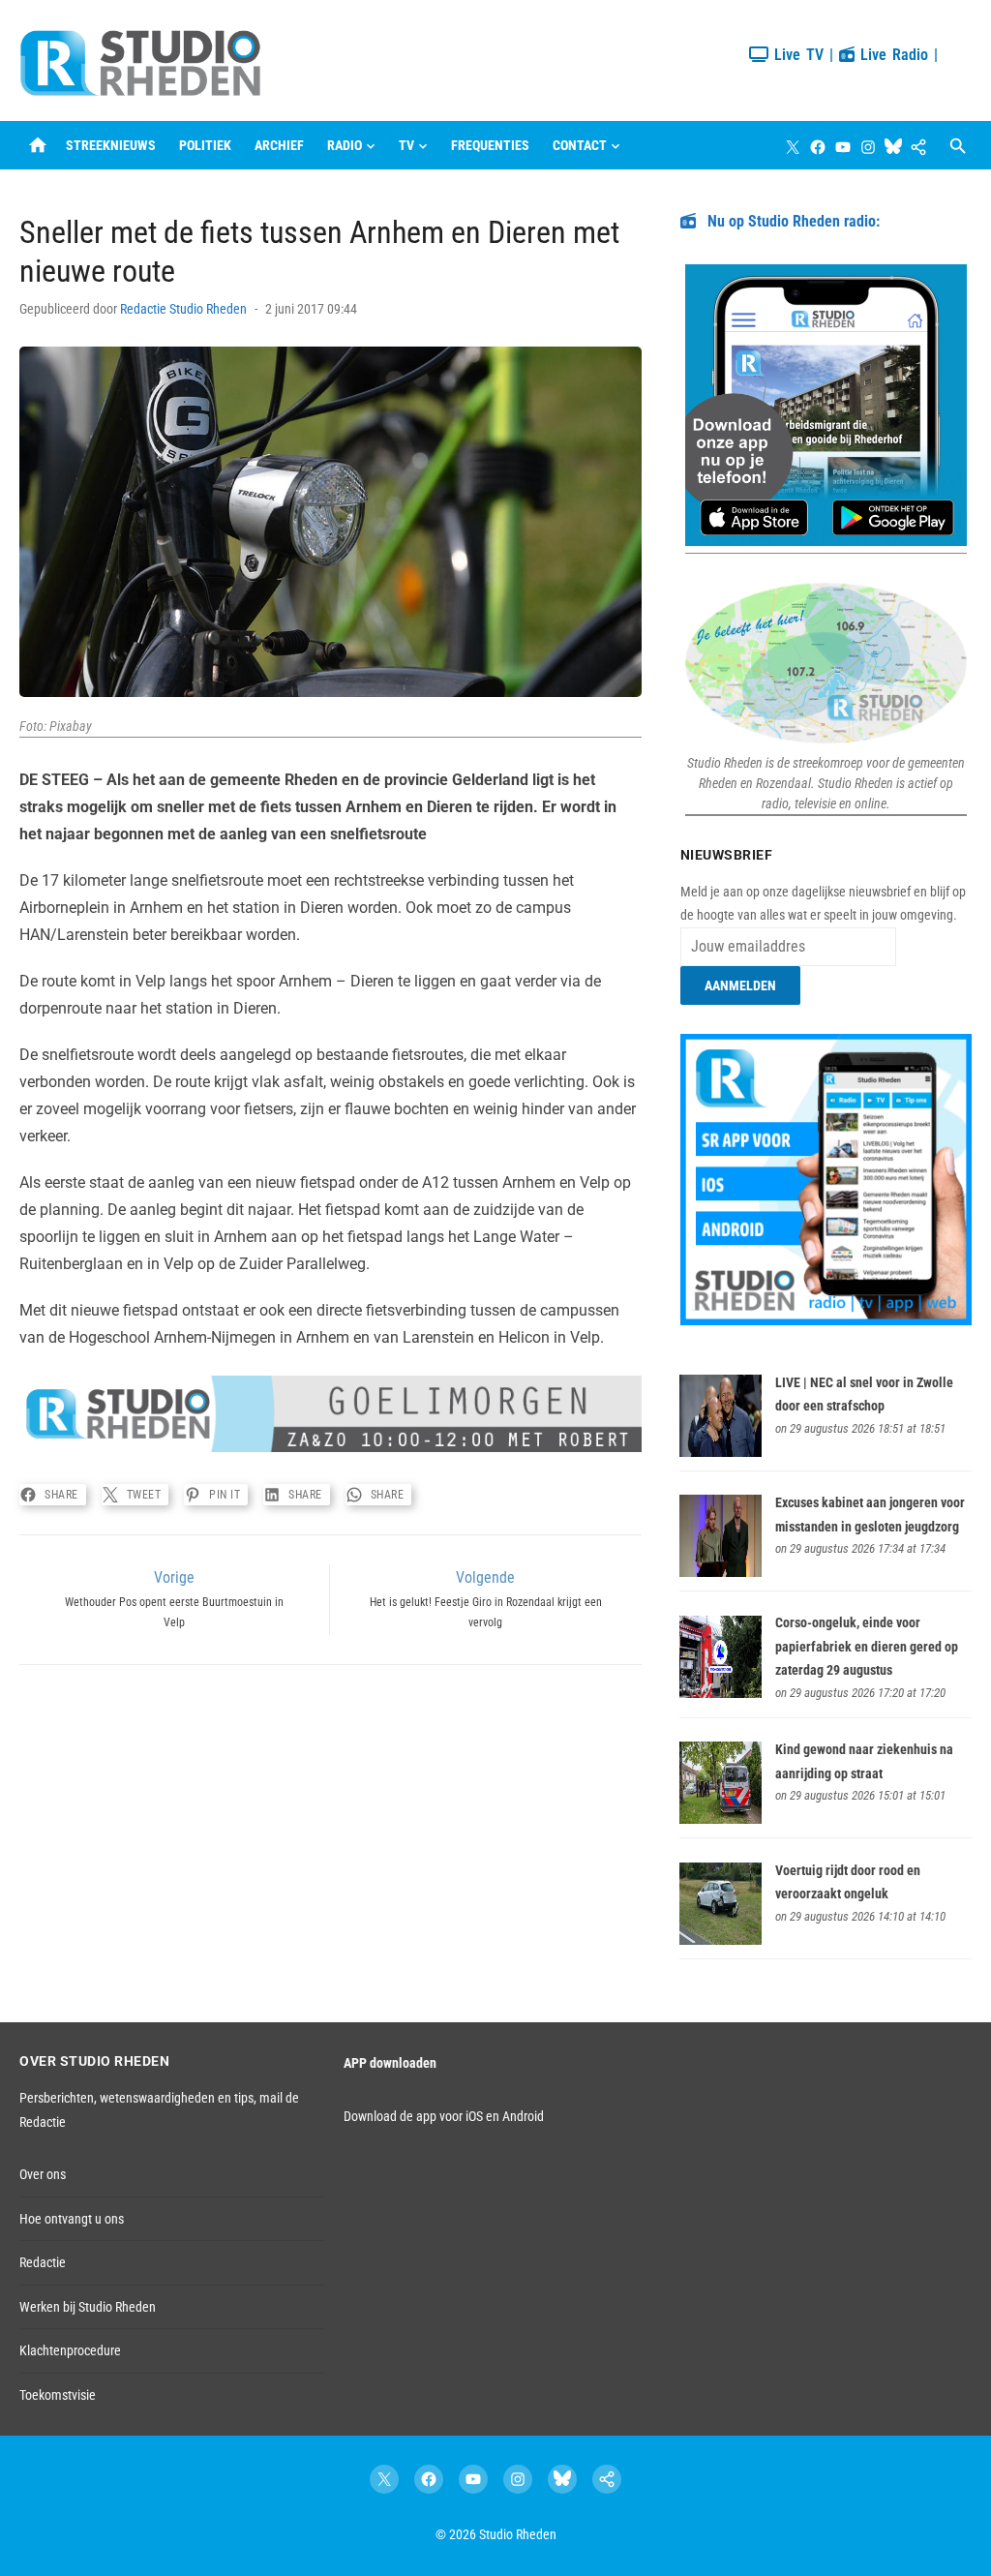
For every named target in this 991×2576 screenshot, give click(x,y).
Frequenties (490, 145)
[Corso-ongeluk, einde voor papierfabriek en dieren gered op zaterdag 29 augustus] (721, 1693)
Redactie (43, 2262)
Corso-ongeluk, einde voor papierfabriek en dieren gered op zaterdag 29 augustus (867, 1646)
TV (406, 145)
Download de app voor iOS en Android (444, 2116)
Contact (580, 145)
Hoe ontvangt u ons (72, 2219)
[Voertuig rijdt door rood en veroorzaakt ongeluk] (721, 1940)
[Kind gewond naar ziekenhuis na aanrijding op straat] (721, 1819)
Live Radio (891, 55)
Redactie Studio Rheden (183, 309)
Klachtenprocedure (70, 2350)
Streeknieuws (111, 145)
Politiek (205, 145)
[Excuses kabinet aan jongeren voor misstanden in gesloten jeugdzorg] (721, 1572)
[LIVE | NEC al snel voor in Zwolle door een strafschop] (721, 1452)
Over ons (43, 2174)
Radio (345, 145)
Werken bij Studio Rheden (88, 2307)
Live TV (796, 55)
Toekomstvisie (58, 2395)
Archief (279, 145)
